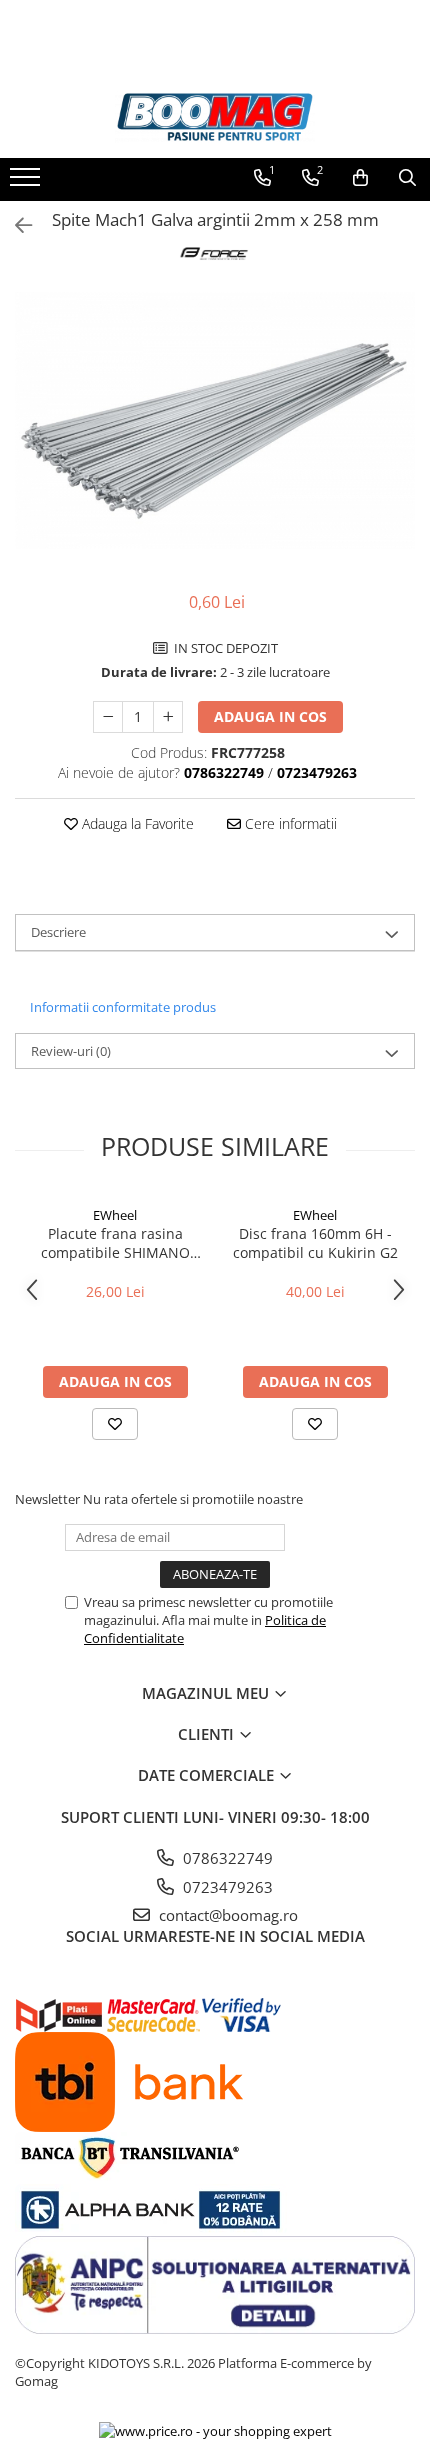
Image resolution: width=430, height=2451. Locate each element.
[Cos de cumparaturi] (360, 178)
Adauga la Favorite (136, 823)
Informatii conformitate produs (123, 1007)
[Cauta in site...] (407, 178)
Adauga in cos (270, 716)
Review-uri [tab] (71, 1051)
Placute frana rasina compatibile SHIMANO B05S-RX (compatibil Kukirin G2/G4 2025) (115, 1243)
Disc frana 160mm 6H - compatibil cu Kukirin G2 (315, 1243)
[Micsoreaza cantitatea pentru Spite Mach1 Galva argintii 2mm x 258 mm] (108, 717)
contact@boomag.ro (226, 1915)
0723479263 (226, 1887)
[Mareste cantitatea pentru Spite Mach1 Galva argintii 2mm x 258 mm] (168, 717)
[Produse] (27, 183)
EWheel (115, 1215)
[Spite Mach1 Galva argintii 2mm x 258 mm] (215, 420)
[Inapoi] (15, 225)
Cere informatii (289, 823)
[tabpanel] (215, 420)
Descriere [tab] (58, 932)
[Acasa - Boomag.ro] (215, 117)
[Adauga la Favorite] (115, 1424)
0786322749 (226, 1858)
